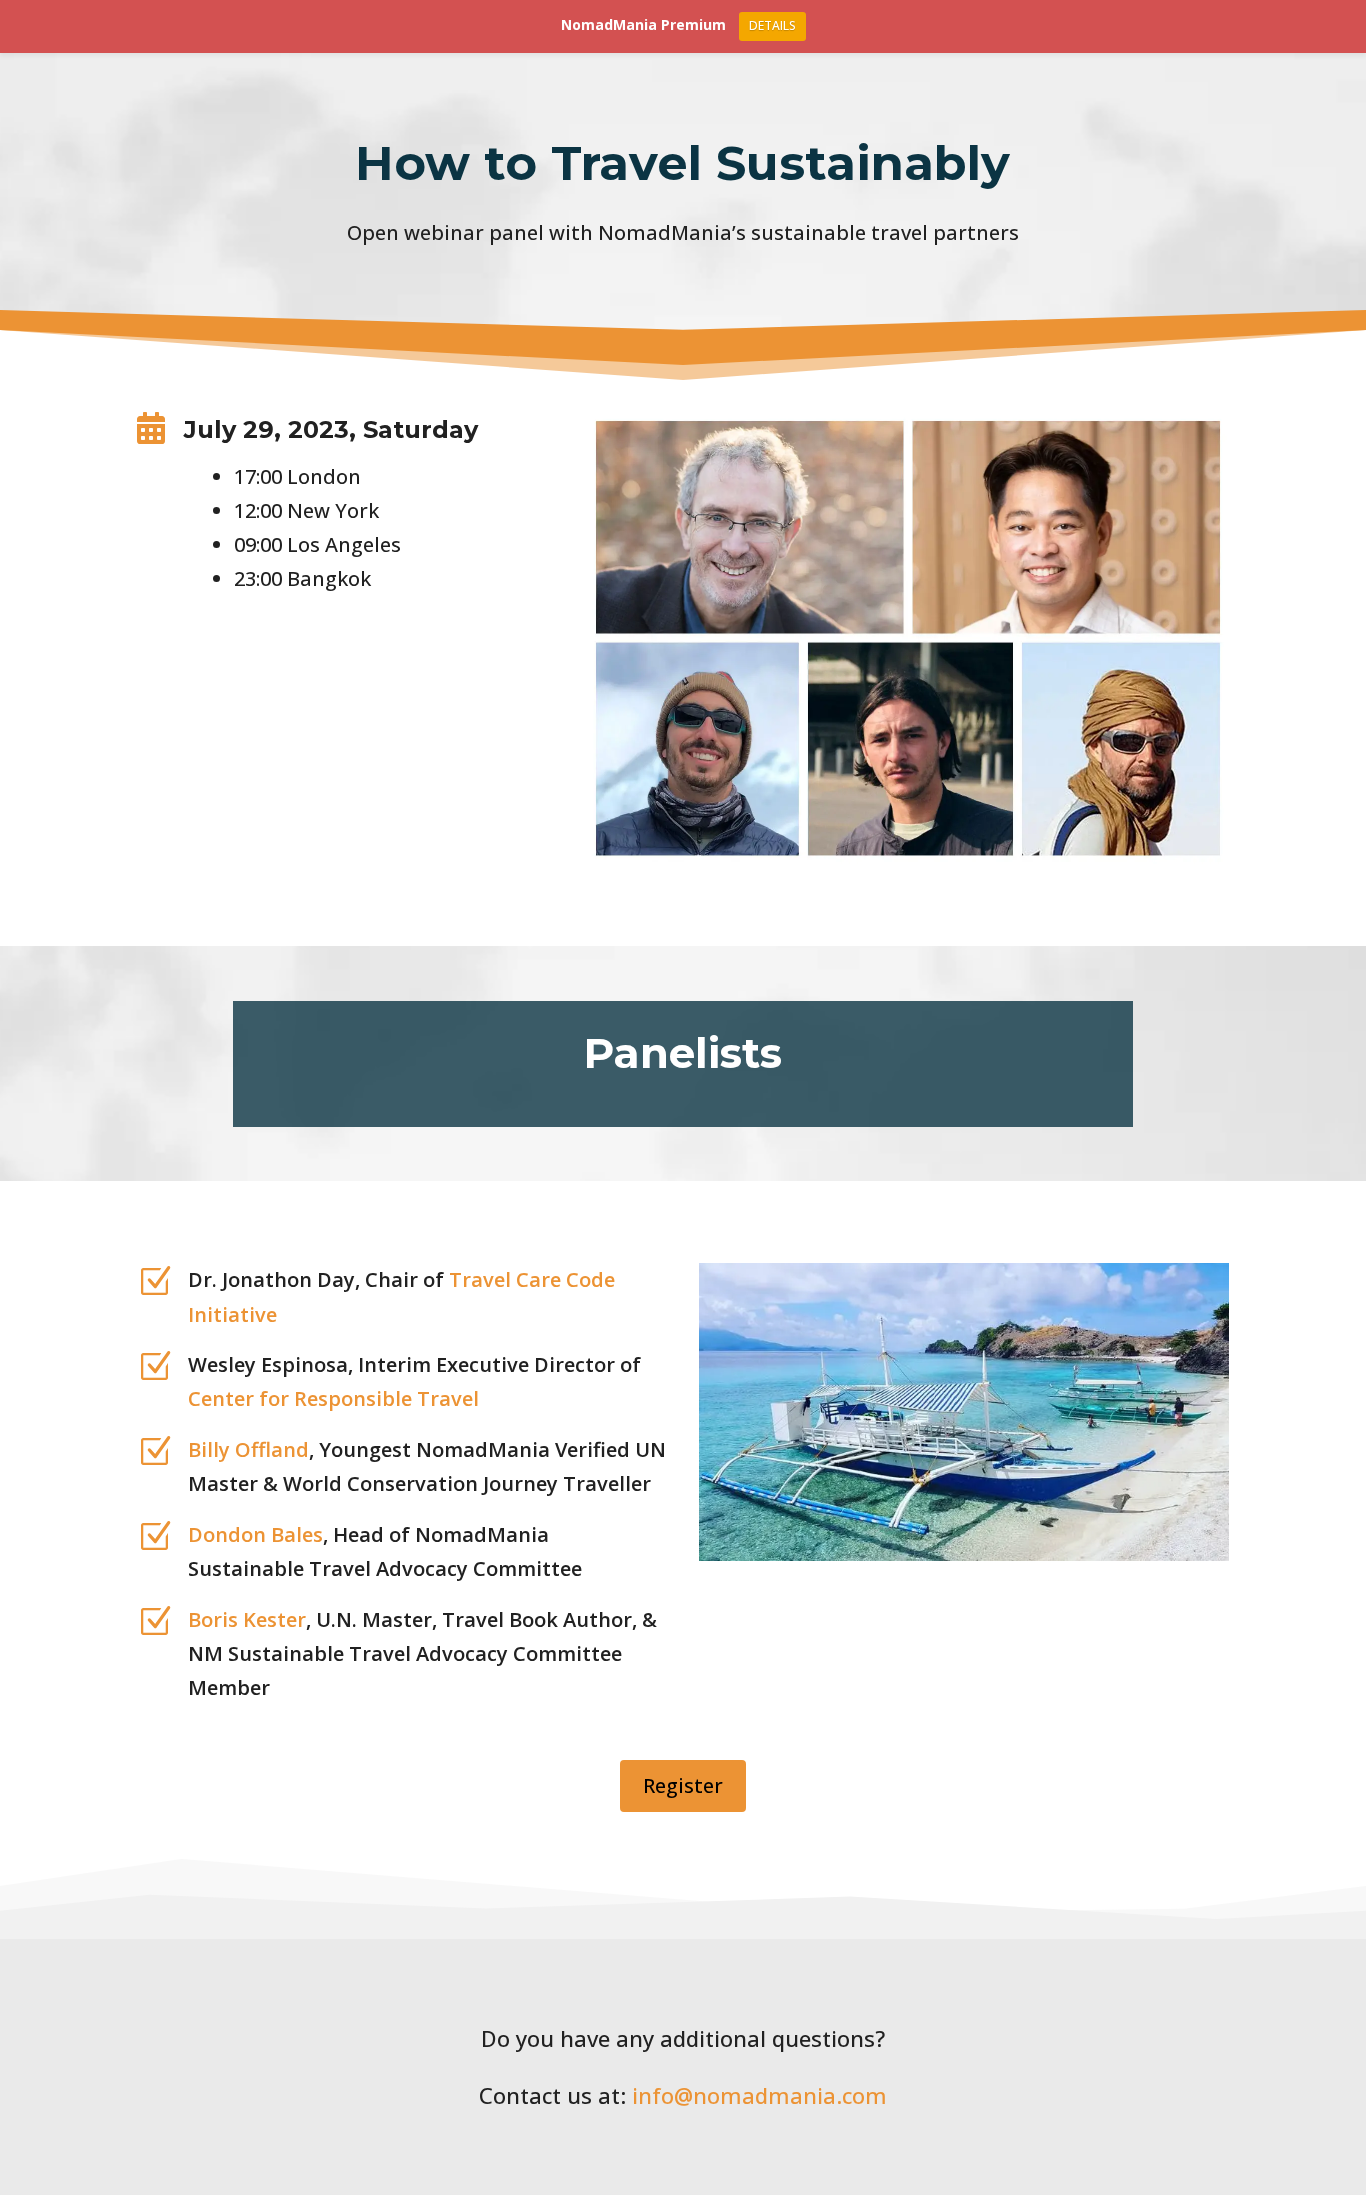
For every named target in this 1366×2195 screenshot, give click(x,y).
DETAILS (772, 25)
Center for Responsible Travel (333, 1398)
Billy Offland (248, 1449)
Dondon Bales (255, 1534)
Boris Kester (247, 1619)
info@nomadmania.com (759, 2095)
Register (683, 1785)
